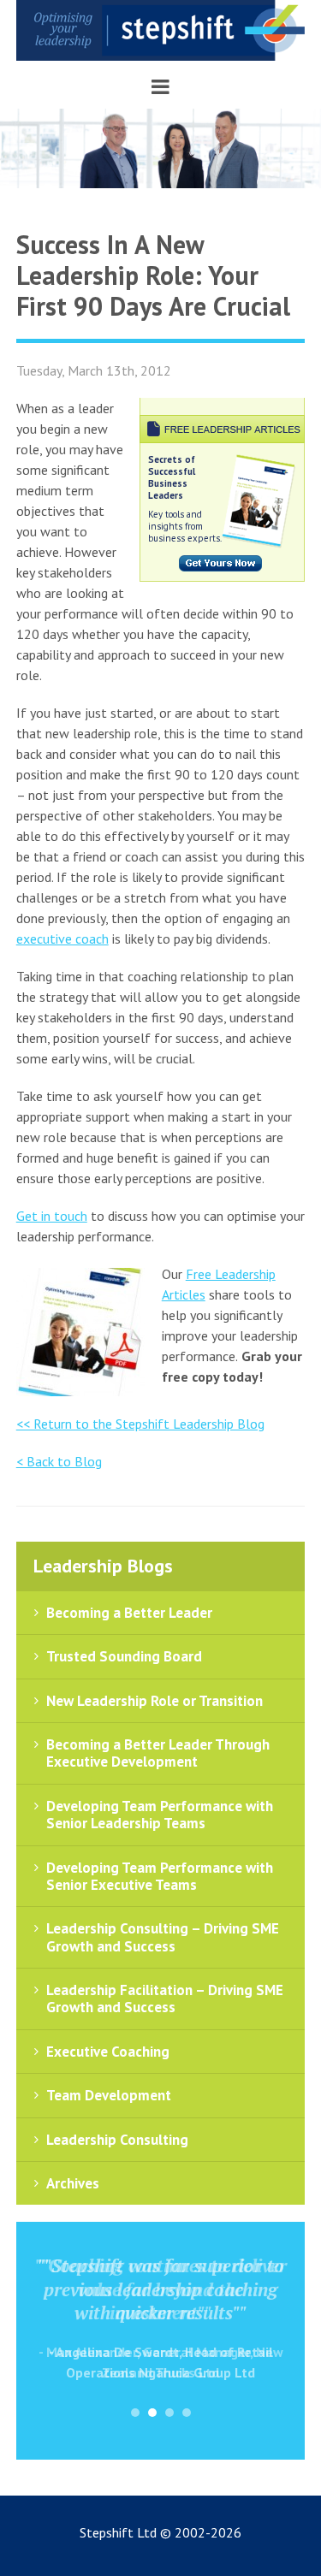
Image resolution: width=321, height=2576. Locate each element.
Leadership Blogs (103, 1566)
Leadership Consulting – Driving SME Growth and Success (163, 1937)
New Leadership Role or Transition (155, 1701)
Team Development (109, 2095)
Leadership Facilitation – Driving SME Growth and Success (165, 1999)
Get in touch (52, 1216)
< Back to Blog (59, 1461)
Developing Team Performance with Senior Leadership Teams (160, 1815)
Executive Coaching (108, 2052)
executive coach (62, 939)
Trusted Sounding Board (124, 1656)
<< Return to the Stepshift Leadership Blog (140, 1424)
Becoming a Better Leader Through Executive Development (158, 1753)
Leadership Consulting (117, 2140)
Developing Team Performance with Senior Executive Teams (160, 1876)
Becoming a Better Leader (129, 1613)
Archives (73, 2183)
